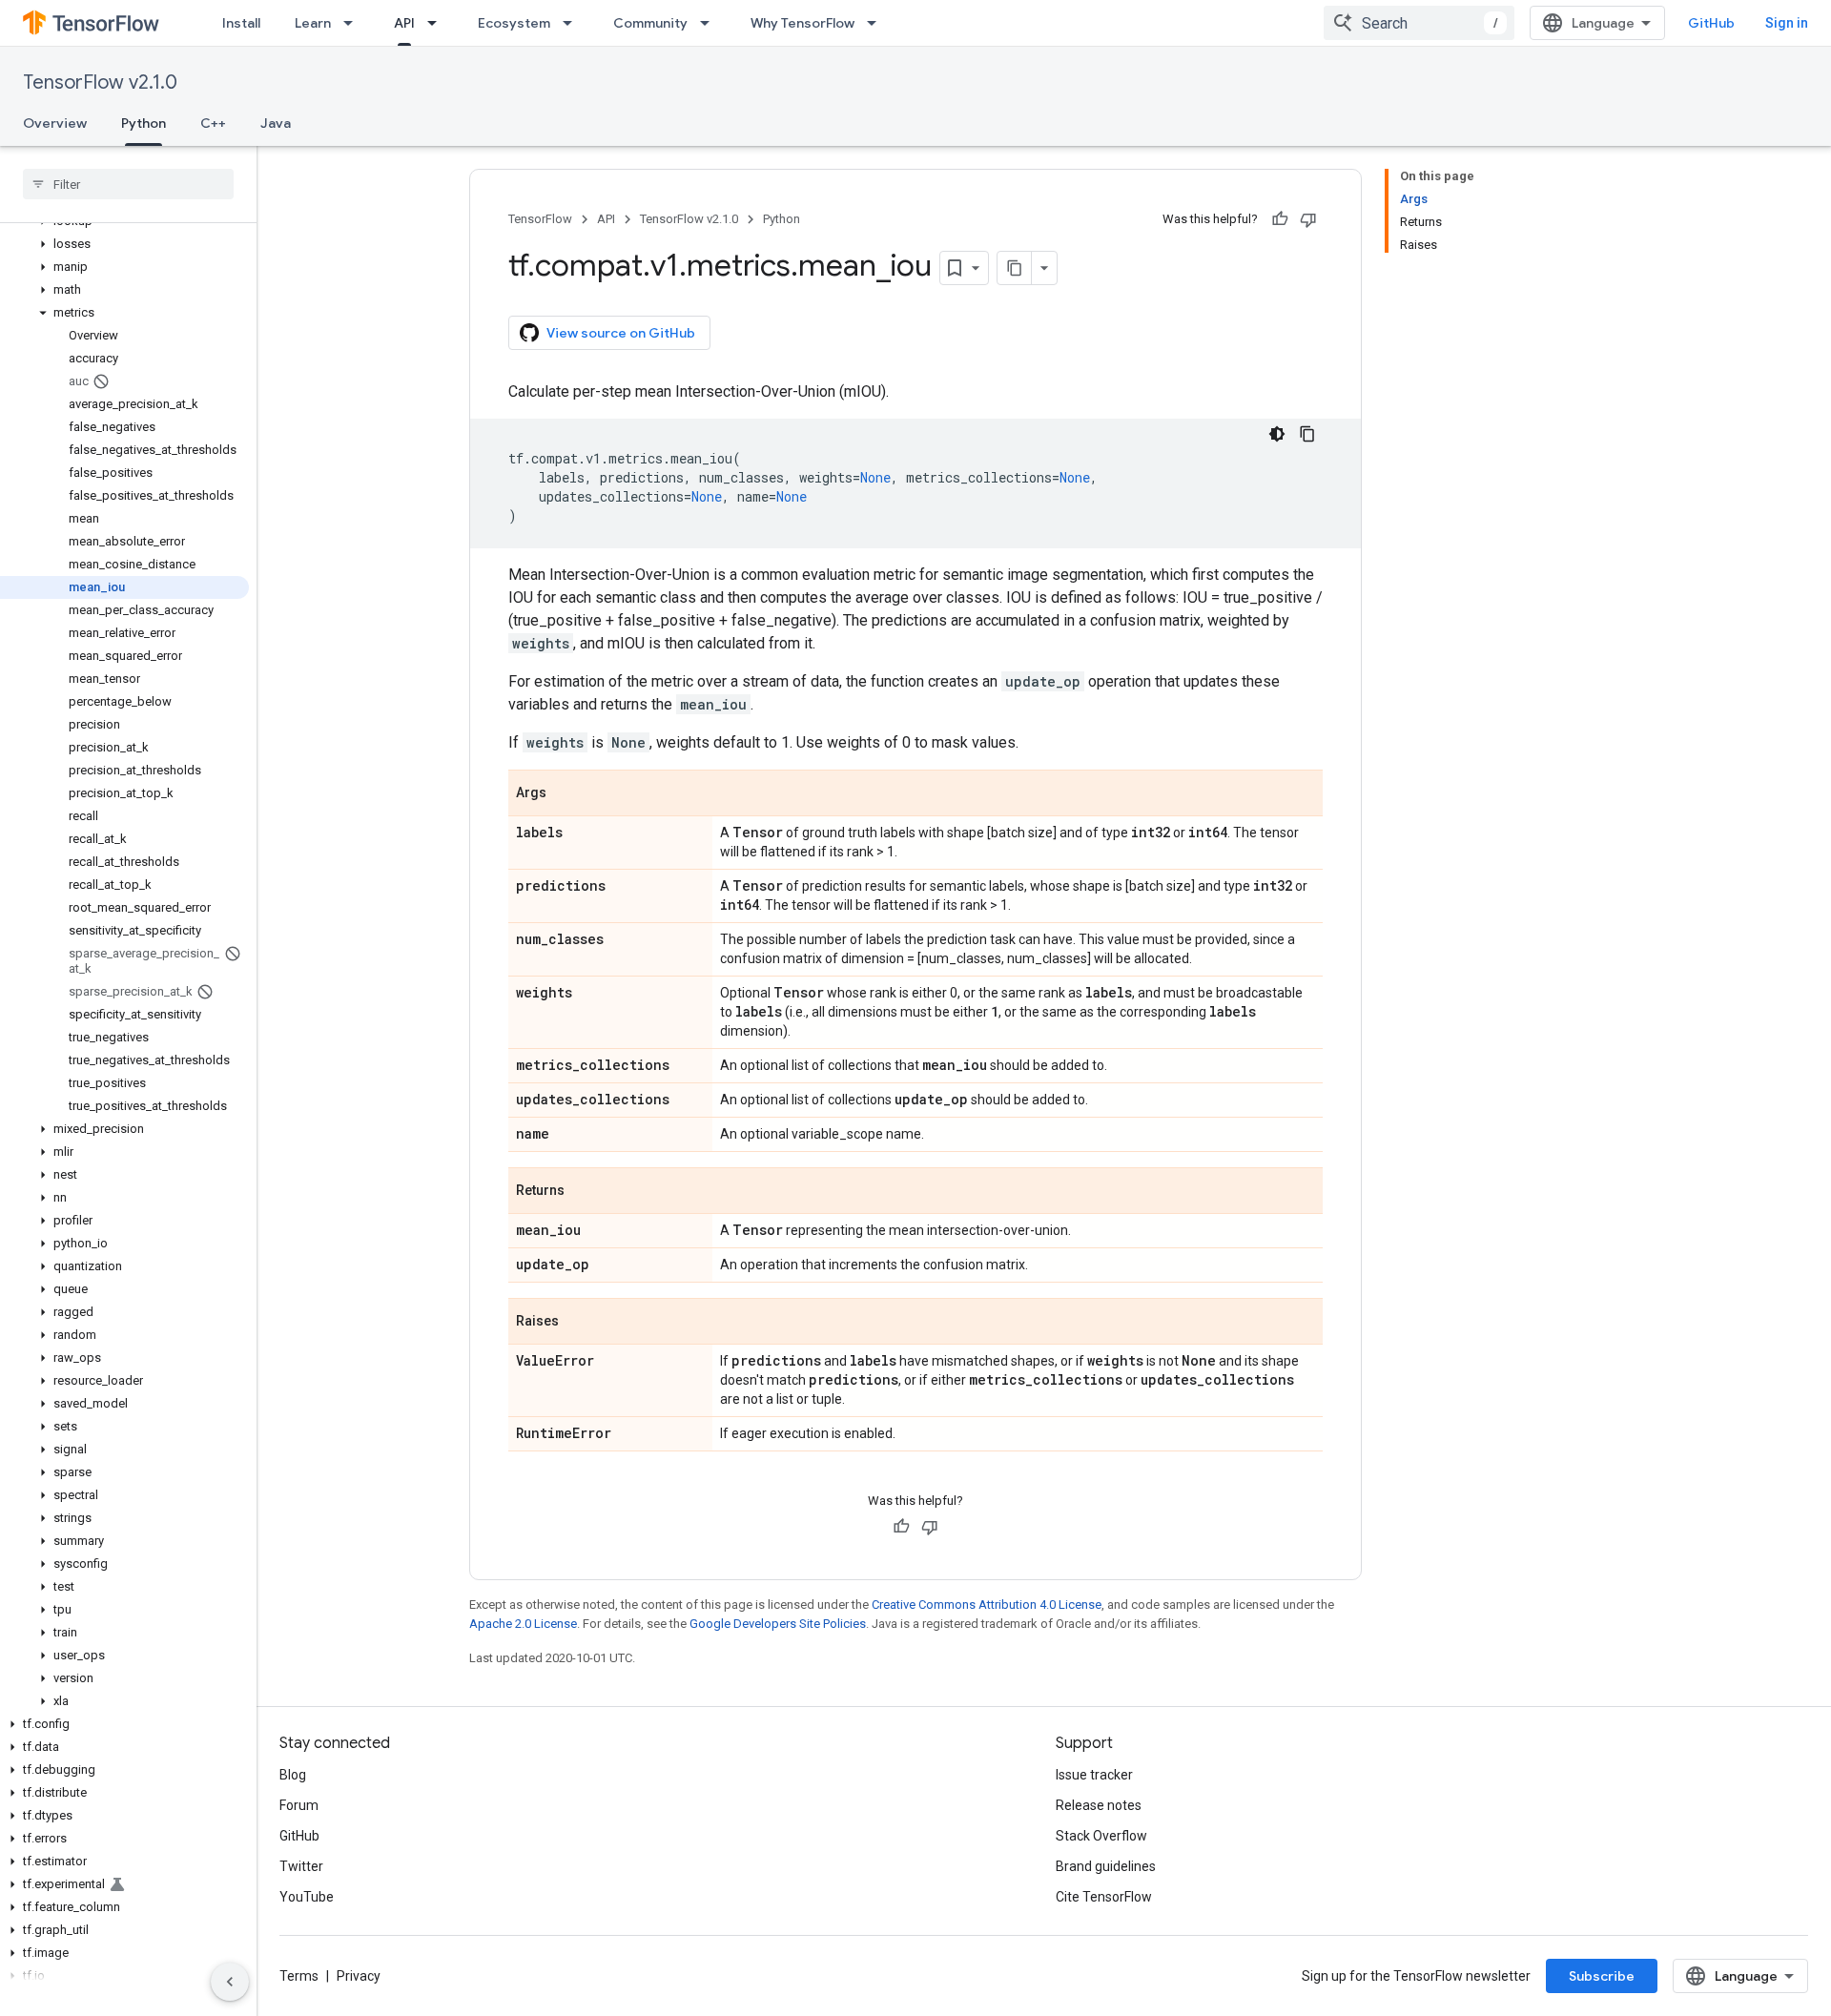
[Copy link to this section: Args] (566, 794)
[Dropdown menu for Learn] (354, 23)
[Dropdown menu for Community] (710, 23)
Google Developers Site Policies (778, 1624)
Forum (299, 1805)
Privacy (359, 1976)
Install (241, 23)
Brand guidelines (1106, 1866)
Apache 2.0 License (523, 1624)
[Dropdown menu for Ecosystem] (573, 23)
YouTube (307, 1897)
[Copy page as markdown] (1015, 268)
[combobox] (1419, 23)
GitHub (1711, 23)
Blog (293, 1775)
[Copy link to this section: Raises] (578, 1323)
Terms (299, 1976)
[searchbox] (128, 184)
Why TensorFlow (802, 23)
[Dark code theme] (1277, 434)
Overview (55, 123)
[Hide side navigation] (230, 1982)
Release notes (1099, 1805)
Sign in (1787, 23)
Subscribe (1602, 1976)
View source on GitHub (621, 333)
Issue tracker (1094, 1775)
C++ (213, 123)
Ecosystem (514, 23)
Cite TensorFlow (1104, 1897)
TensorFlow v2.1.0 (100, 82)
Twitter (301, 1866)
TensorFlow (540, 219)
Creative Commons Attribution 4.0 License (987, 1605)
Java (276, 123)
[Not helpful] (1308, 219)
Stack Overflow (1101, 1836)
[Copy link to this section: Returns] (584, 1192)
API (404, 23)
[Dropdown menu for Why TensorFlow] (877, 23)
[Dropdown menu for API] (438, 23)
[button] (124, 244)
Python (144, 123)
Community (650, 23)
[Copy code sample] (1307, 434)
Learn (313, 23)
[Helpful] (1280, 219)
